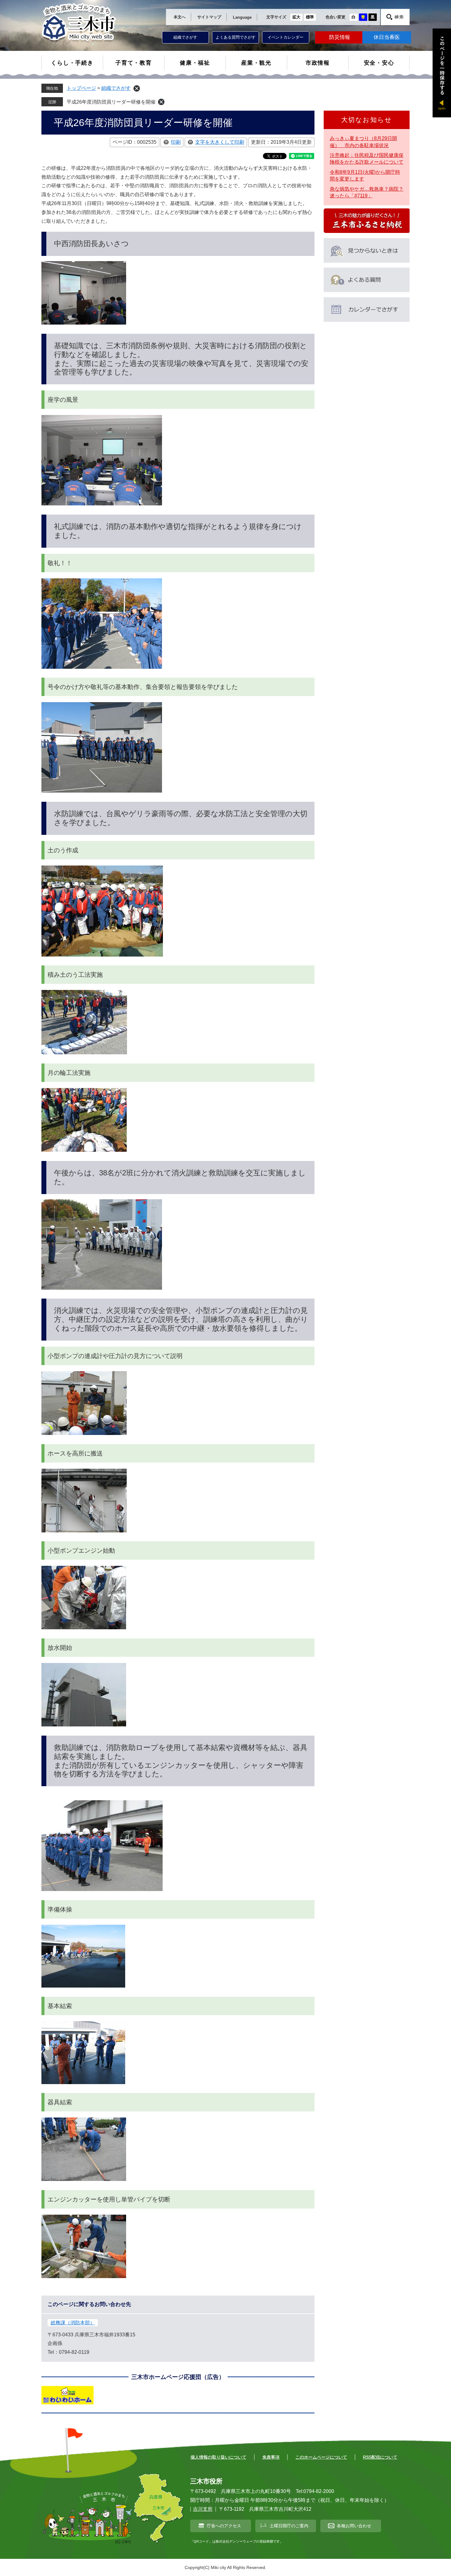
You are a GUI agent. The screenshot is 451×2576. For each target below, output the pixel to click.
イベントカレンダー (285, 37)
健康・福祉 (195, 63)
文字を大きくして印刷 (220, 142)
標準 (310, 17)
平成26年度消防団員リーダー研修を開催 (111, 102)
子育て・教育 (134, 63)
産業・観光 (256, 63)
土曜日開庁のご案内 (289, 2526)
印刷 (176, 142)
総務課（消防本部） (73, 2323)
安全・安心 (379, 63)
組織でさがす (185, 37)
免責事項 (271, 2457)
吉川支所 (203, 2509)
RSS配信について (380, 2457)
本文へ (180, 17)
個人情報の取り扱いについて (218, 2457)
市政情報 (318, 63)
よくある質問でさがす (236, 37)
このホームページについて (321, 2457)
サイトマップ (209, 17)
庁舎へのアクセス (224, 2526)
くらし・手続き (72, 63)
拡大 (296, 17)
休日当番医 (387, 37)
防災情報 (340, 37)
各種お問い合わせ (354, 2526)
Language (242, 17)
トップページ (81, 88)
